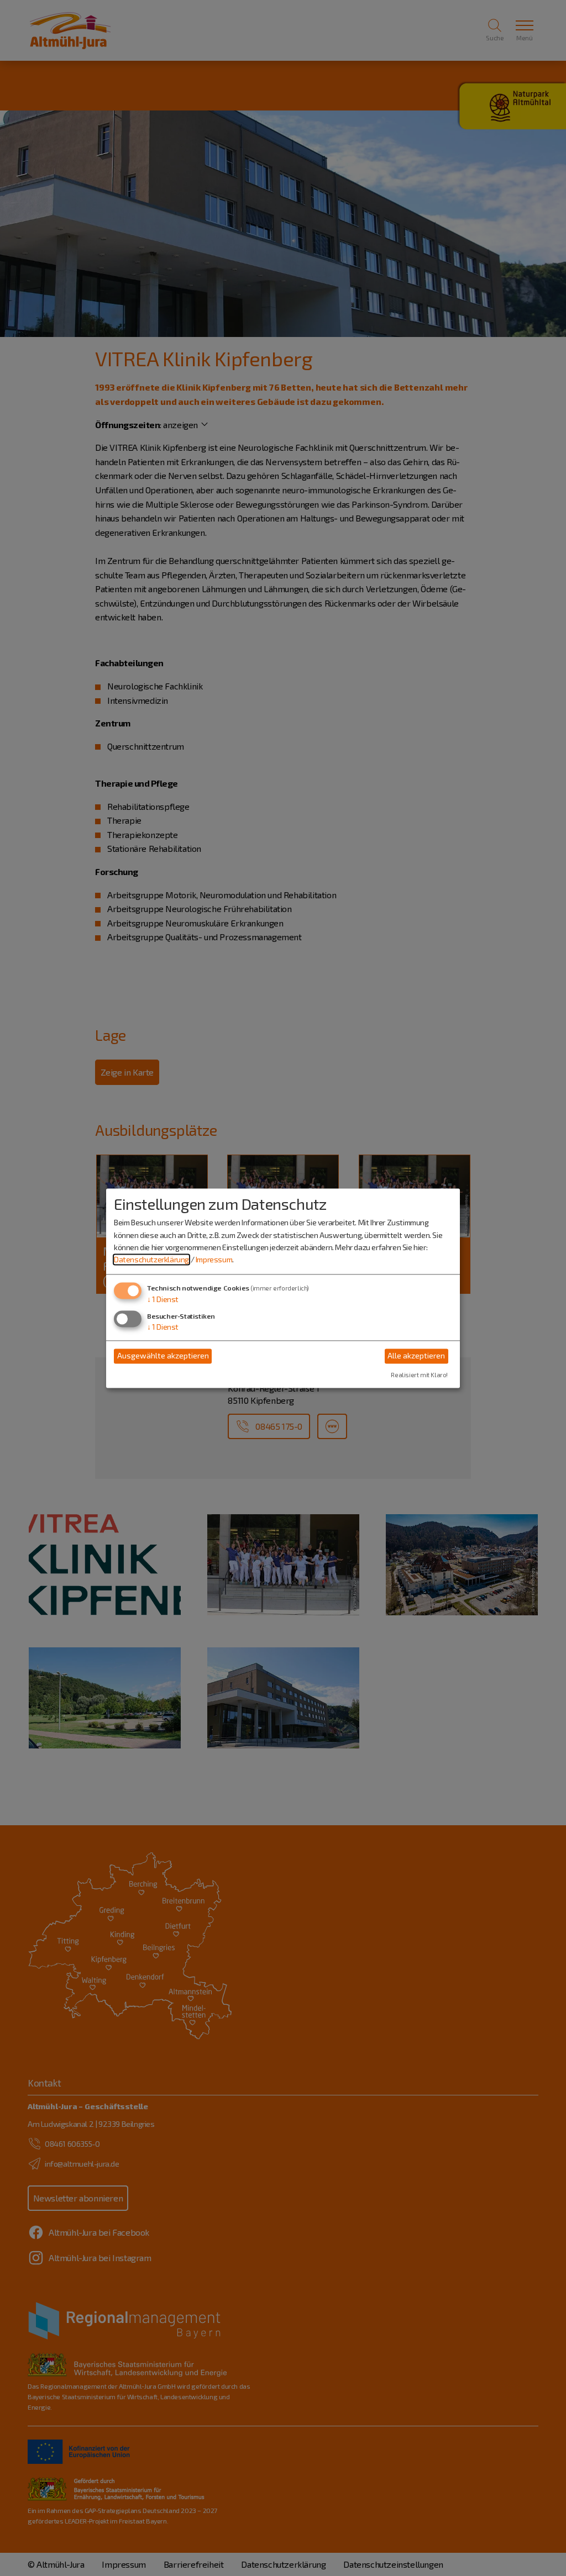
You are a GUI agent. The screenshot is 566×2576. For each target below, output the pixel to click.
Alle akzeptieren (416, 1356)
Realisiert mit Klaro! (419, 1375)
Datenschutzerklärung (151, 1260)
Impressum (214, 1260)
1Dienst (163, 1299)
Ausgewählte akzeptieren (163, 1356)
